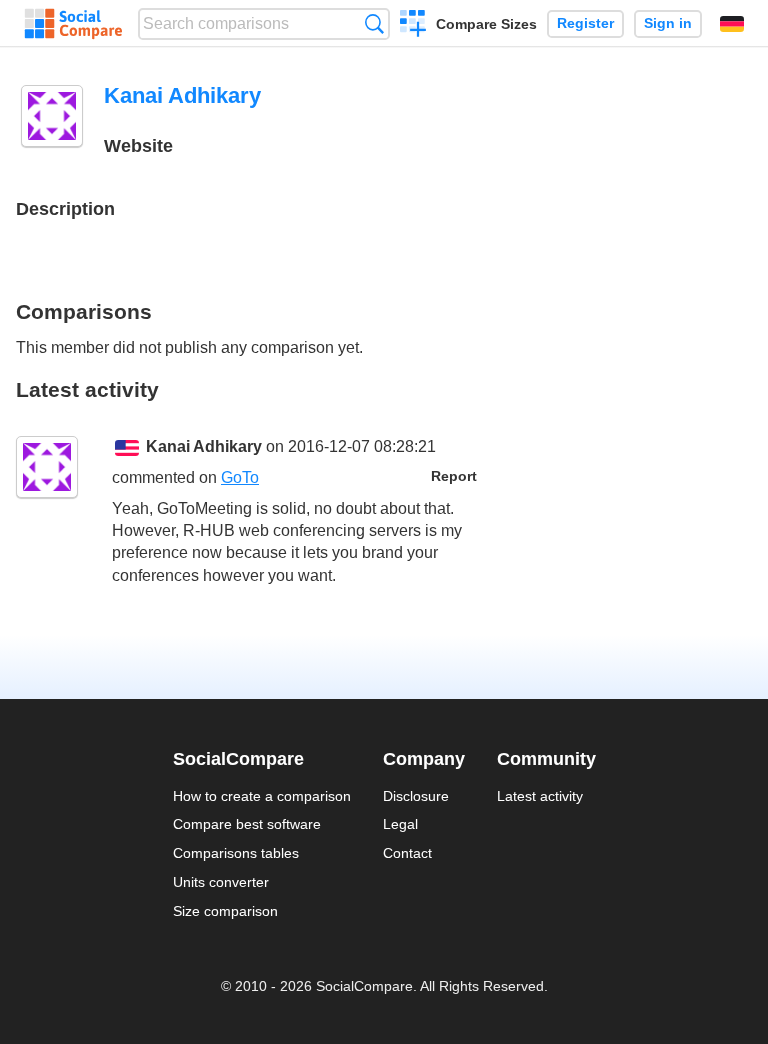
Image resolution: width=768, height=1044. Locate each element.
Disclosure (416, 796)
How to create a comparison (262, 796)
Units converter (221, 882)
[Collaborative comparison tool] (73, 24)
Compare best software (247, 824)
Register (585, 23)
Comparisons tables (236, 853)
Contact (407, 853)
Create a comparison (413, 26)
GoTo (240, 477)
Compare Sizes (486, 24)
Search (374, 23)
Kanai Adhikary (204, 446)
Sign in (668, 23)
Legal (400, 824)
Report (454, 476)
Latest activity (540, 796)
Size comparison (225, 911)
